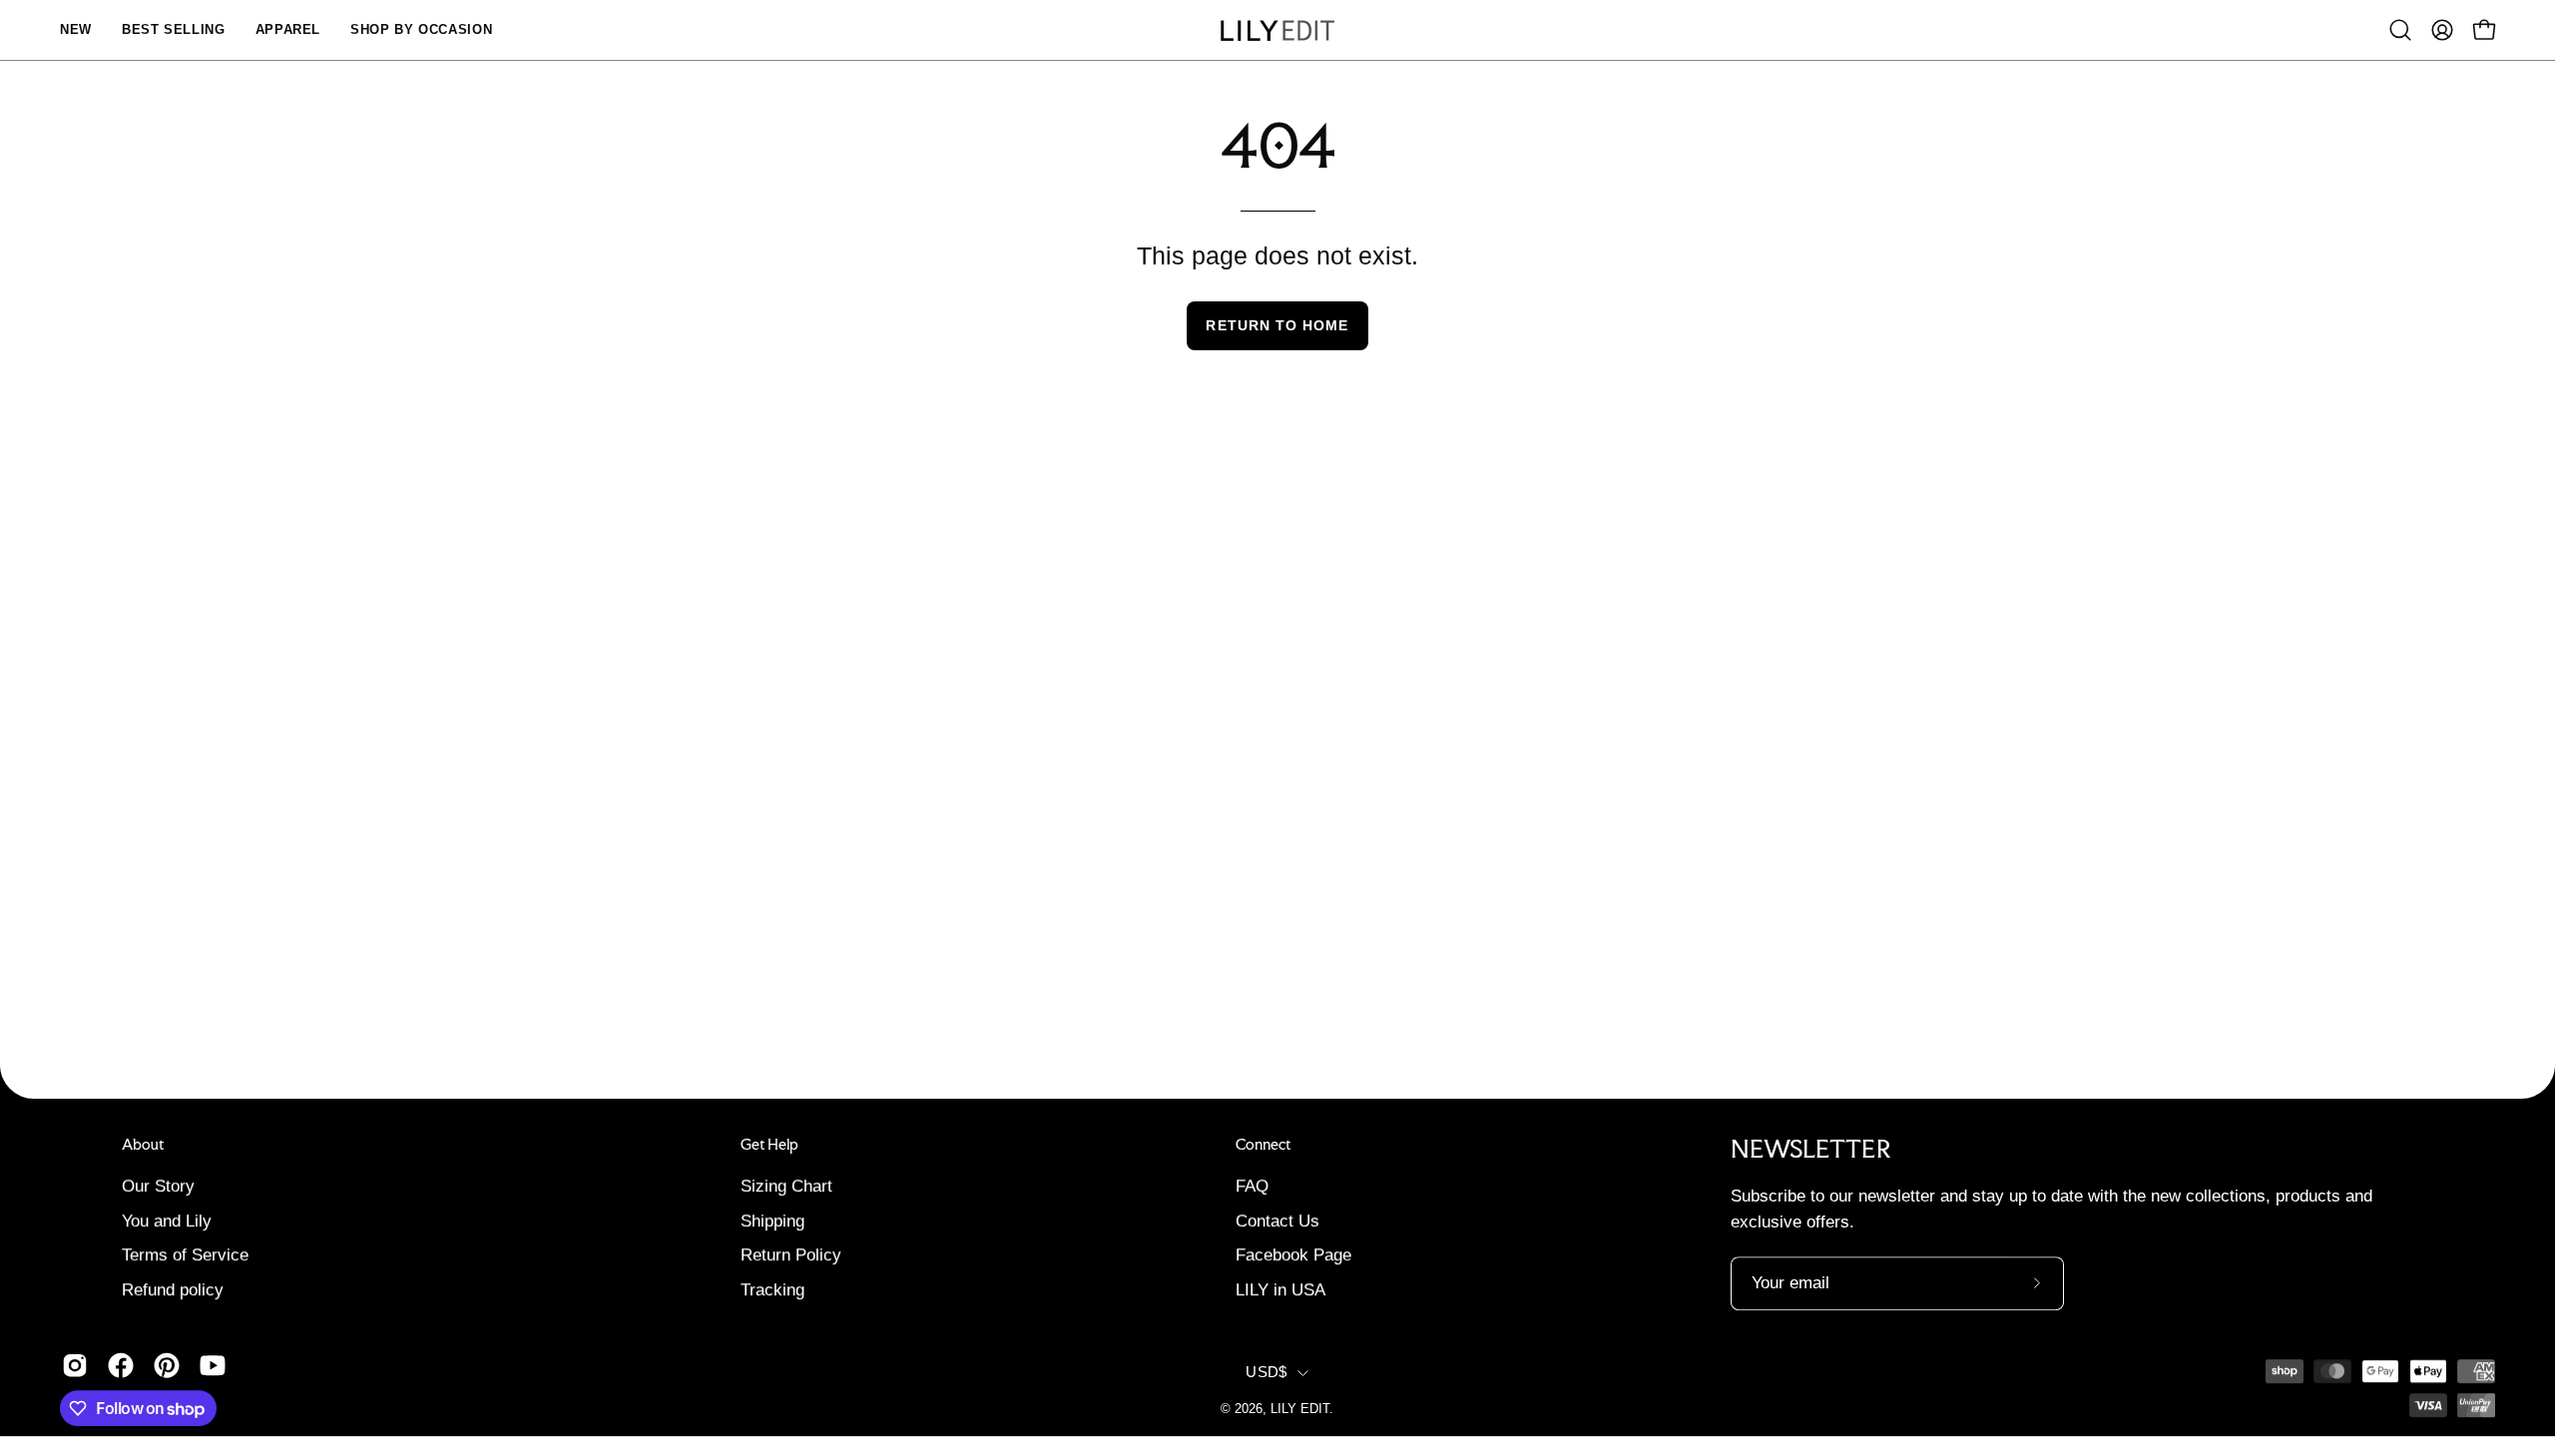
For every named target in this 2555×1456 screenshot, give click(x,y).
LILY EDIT (1300, 1409)
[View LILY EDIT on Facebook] (121, 1365)
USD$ (1266, 1372)
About (143, 1145)
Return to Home (1277, 325)
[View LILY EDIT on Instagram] (75, 1365)
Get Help (769, 1145)
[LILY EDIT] (1277, 30)
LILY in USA (1280, 1290)
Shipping (772, 1220)
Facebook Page (1293, 1255)
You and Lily (167, 1220)
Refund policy (173, 1290)
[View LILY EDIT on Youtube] (213, 1365)
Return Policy (791, 1255)
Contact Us (1277, 1220)
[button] (2400, 30)
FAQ (1252, 1186)
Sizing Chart (786, 1186)
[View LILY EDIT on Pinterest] (167, 1365)
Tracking (772, 1290)
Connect (1263, 1145)
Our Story (158, 1186)
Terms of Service (185, 1255)
